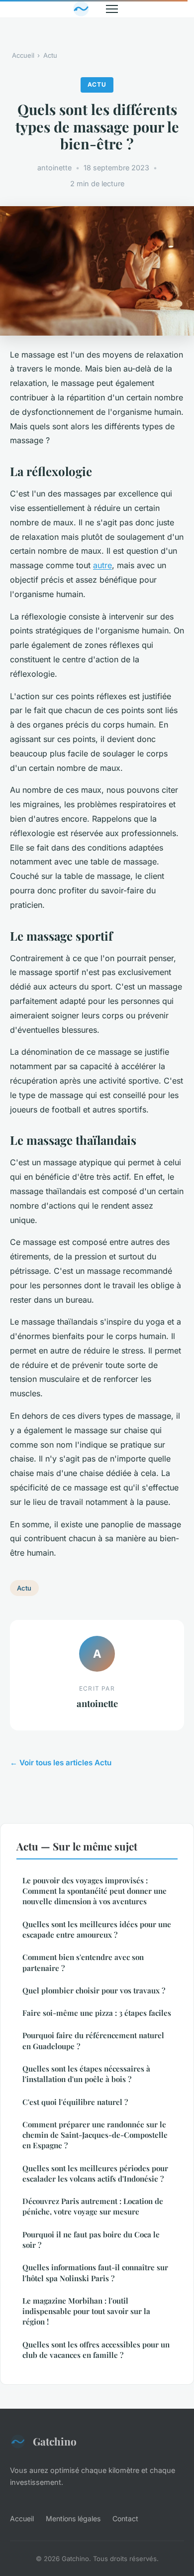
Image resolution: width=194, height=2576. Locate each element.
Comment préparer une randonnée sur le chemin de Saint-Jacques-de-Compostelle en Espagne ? (95, 2135)
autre (102, 565)
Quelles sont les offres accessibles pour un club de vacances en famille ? (96, 2350)
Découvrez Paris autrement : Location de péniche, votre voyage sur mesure (93, 2206)
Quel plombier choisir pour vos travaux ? (94, 1990)
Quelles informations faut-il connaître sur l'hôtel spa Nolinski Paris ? (95, 2272)
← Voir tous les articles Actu (61, 1763)
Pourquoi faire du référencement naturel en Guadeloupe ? (93, 2040)
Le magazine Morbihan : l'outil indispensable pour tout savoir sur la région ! (86, 2311)
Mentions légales (73, 2518)
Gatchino (55, 2441)
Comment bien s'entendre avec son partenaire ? (83, 1962)
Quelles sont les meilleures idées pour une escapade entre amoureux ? (97, 1929)
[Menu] (112, 9)
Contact (125, 2518)
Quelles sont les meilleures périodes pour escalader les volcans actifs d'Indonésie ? (95, 2173)
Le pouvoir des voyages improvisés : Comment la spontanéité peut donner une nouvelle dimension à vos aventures (95, 1891)
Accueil (23, 55)
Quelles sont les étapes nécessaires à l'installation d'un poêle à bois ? (86, 2074)
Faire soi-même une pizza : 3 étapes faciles (97, 2013)
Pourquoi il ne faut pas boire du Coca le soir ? (91, 2240)
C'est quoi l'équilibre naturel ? (75, 2102)
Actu (50, 55)
